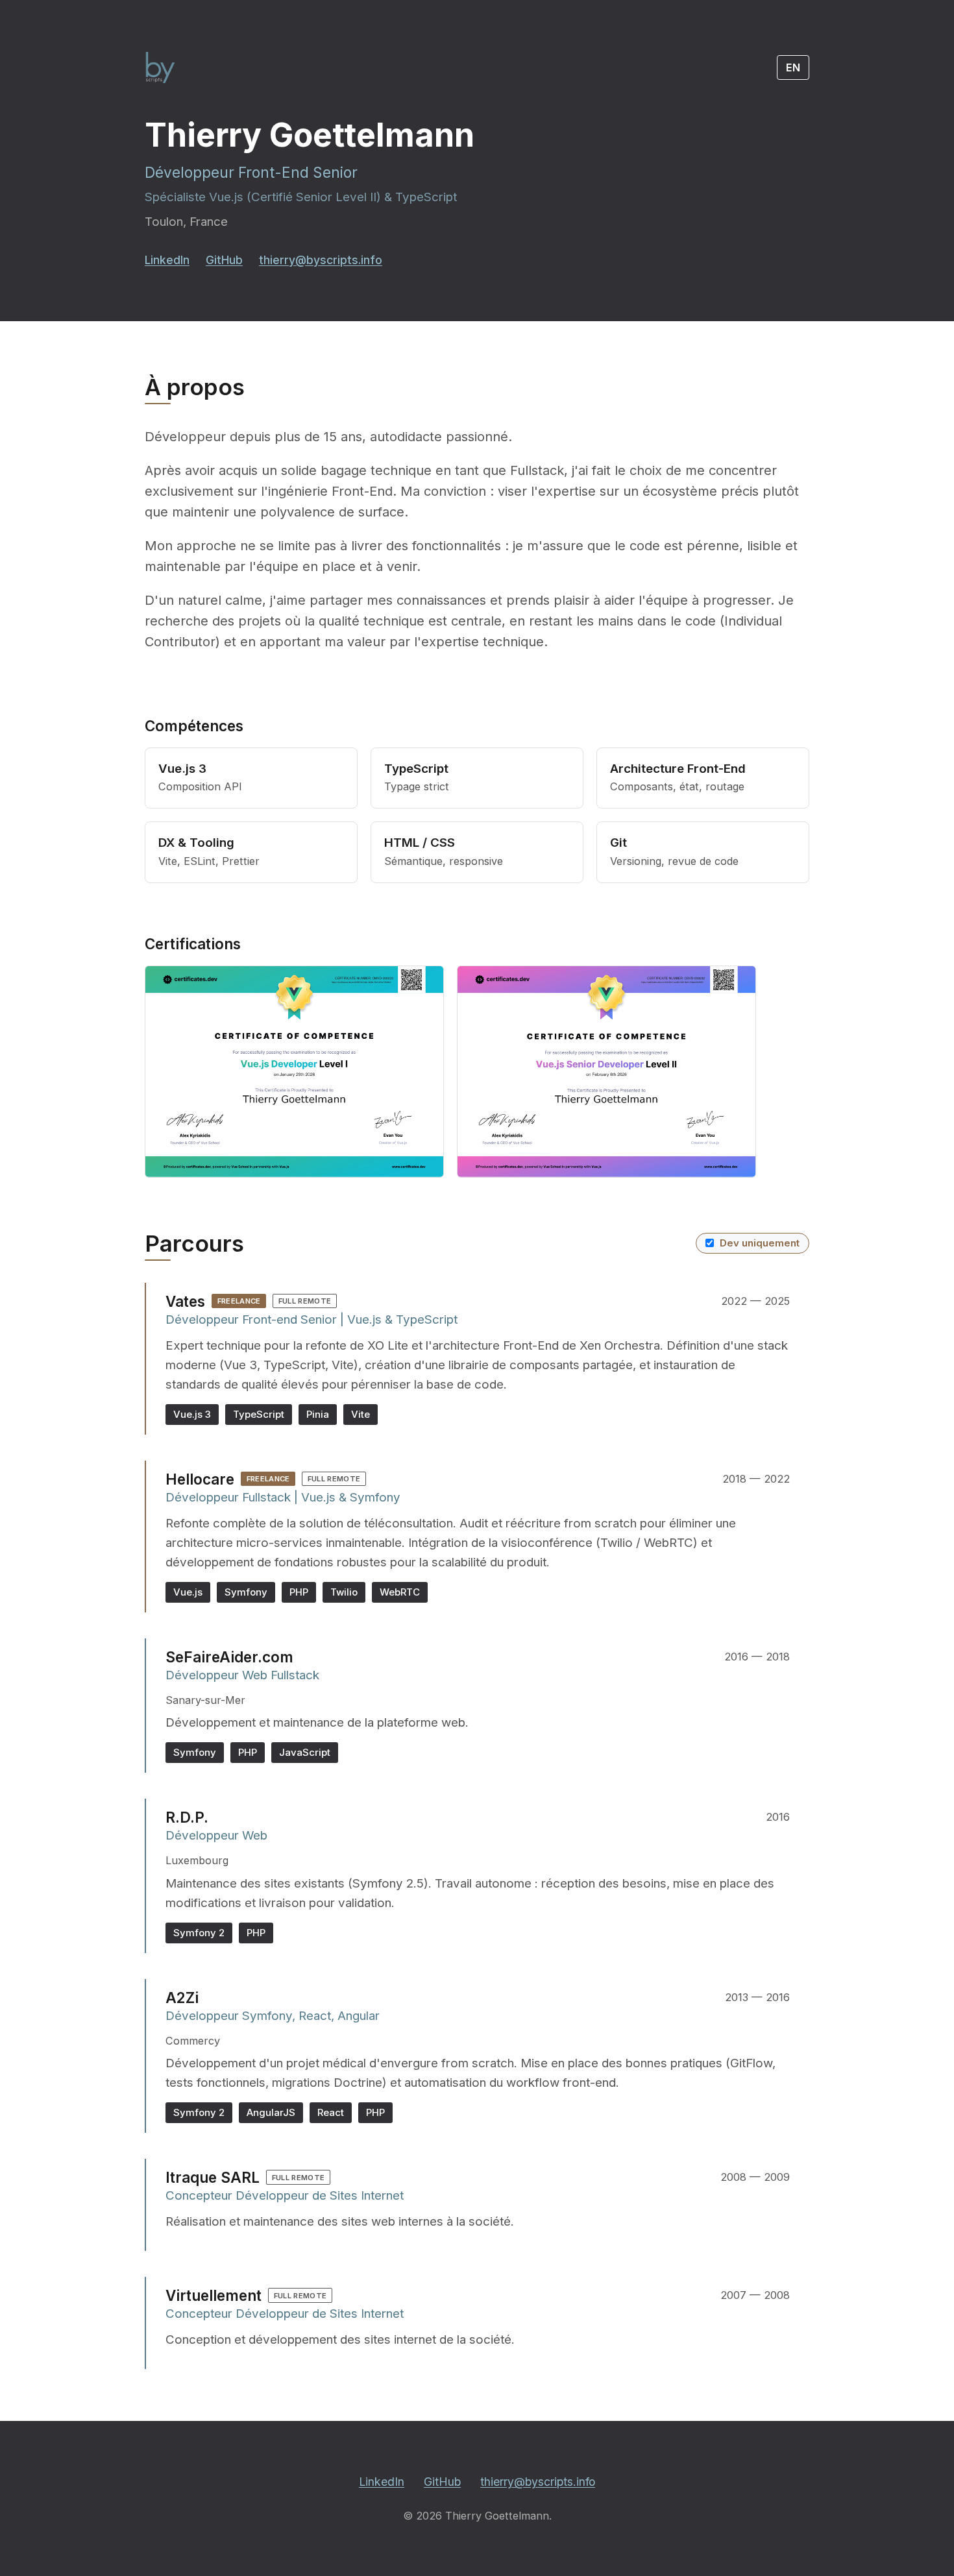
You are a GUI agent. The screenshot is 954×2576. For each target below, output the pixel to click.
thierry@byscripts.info (321, 260)
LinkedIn (167, 260)
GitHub (224, 260)
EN (793, 67)
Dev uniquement (760, 1243)
